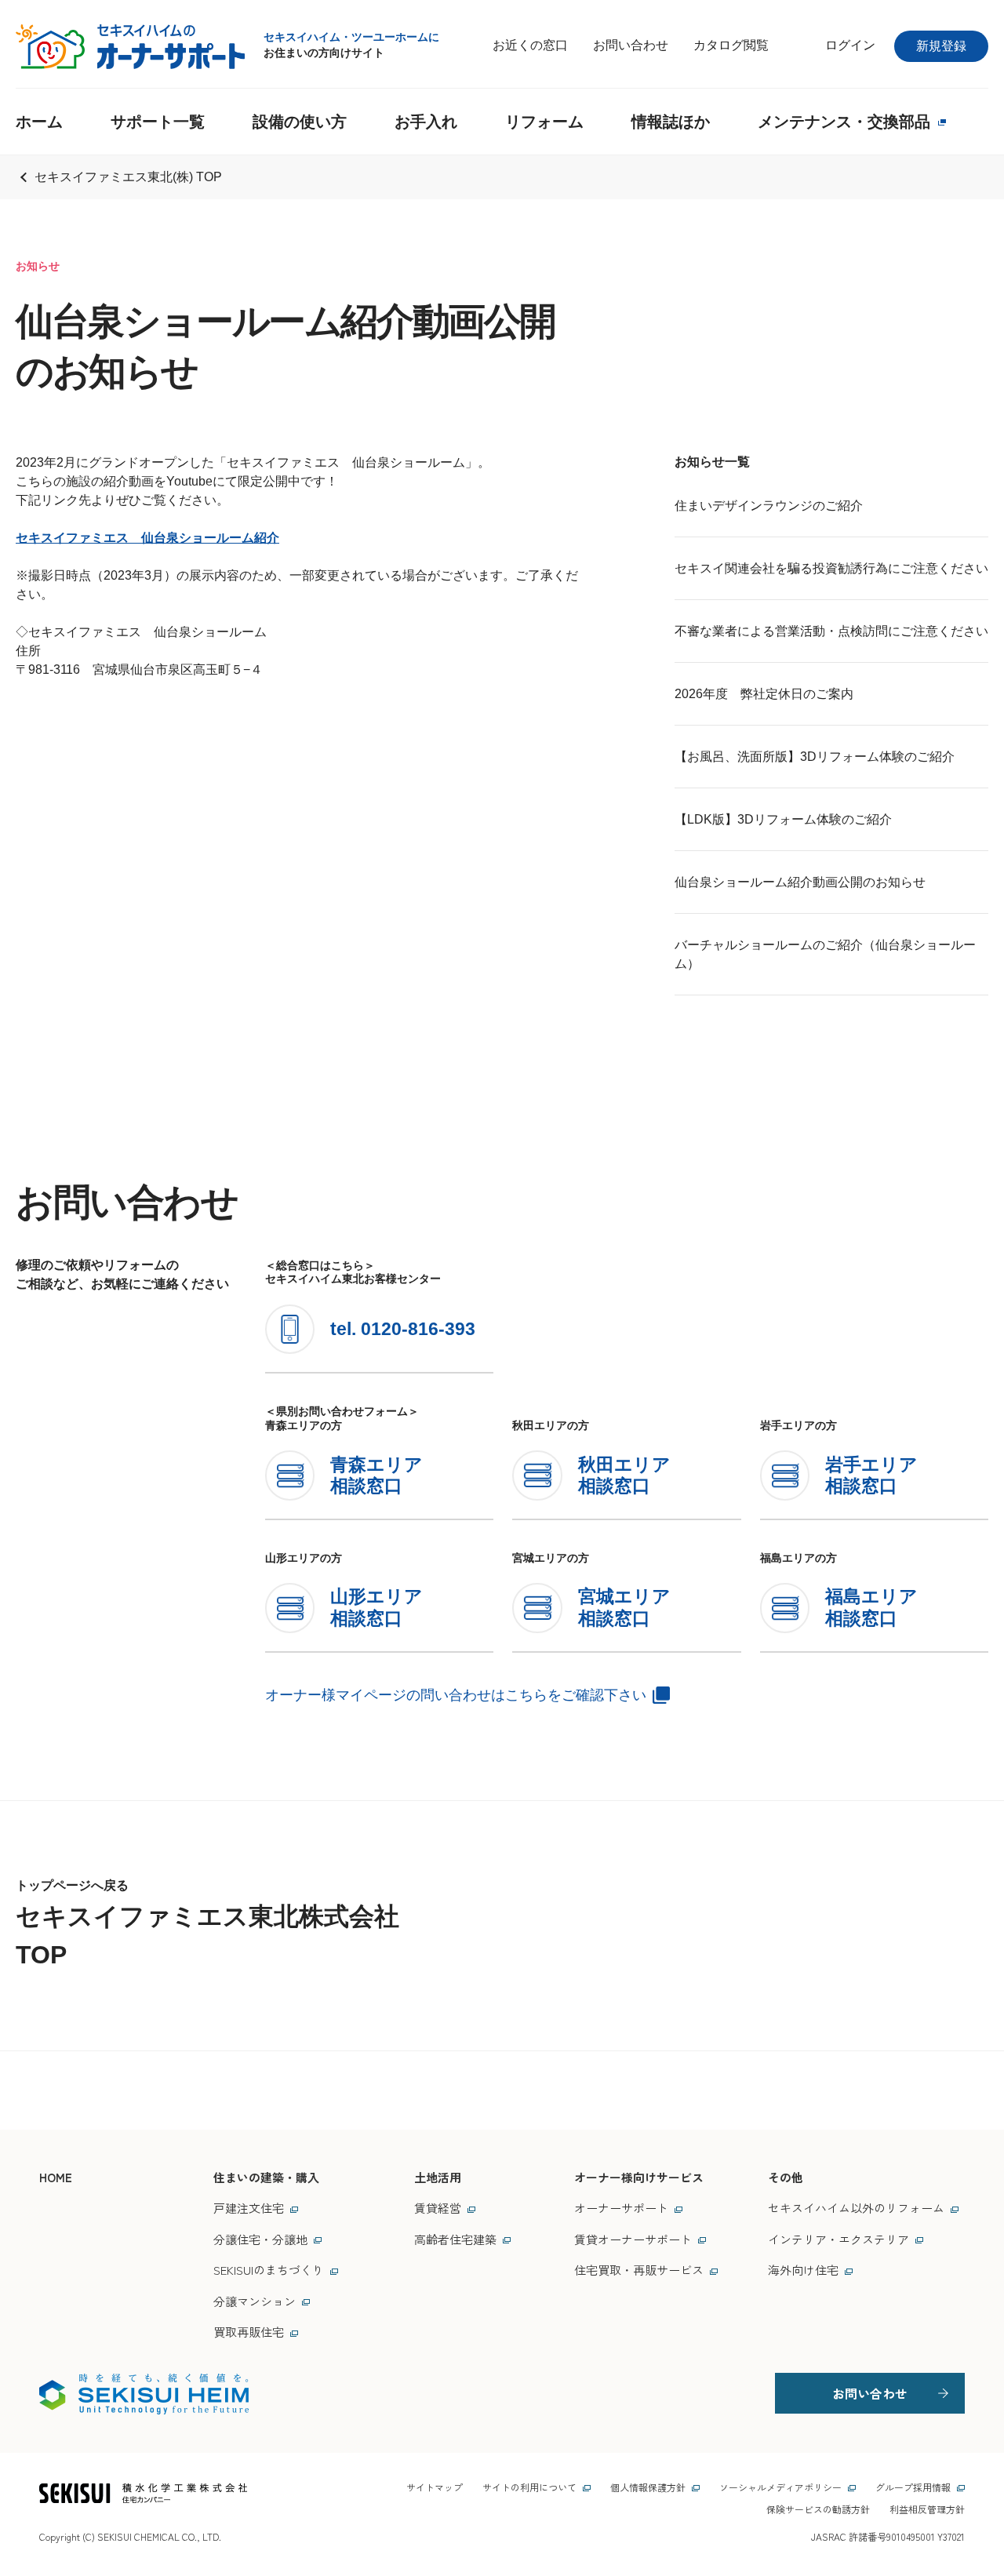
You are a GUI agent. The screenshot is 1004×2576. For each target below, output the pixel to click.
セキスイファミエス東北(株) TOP (128, 177)
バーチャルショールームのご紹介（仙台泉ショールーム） (825, 954)
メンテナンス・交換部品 (844, 122)
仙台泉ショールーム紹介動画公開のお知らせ (800, 882)
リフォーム (544, 122)
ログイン (850, 45)
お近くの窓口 (530, 45)
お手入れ (426, 122)
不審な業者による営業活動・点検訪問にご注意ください (831, 631)
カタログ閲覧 (731, 45)
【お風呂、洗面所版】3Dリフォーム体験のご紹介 (815, 757)
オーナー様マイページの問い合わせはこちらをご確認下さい (456, 1695)
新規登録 (941, 46)
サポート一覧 (158, 122)
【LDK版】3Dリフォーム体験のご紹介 (783, 819)
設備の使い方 (300, 122)
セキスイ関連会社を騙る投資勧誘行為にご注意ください (831, 568)
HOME (56, 2177)
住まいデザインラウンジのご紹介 (769, 506)
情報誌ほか (671, 122)
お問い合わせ (631, 45)
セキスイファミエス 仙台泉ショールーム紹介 (147, 538)
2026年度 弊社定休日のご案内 (764, 694)
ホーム (39, 122)
